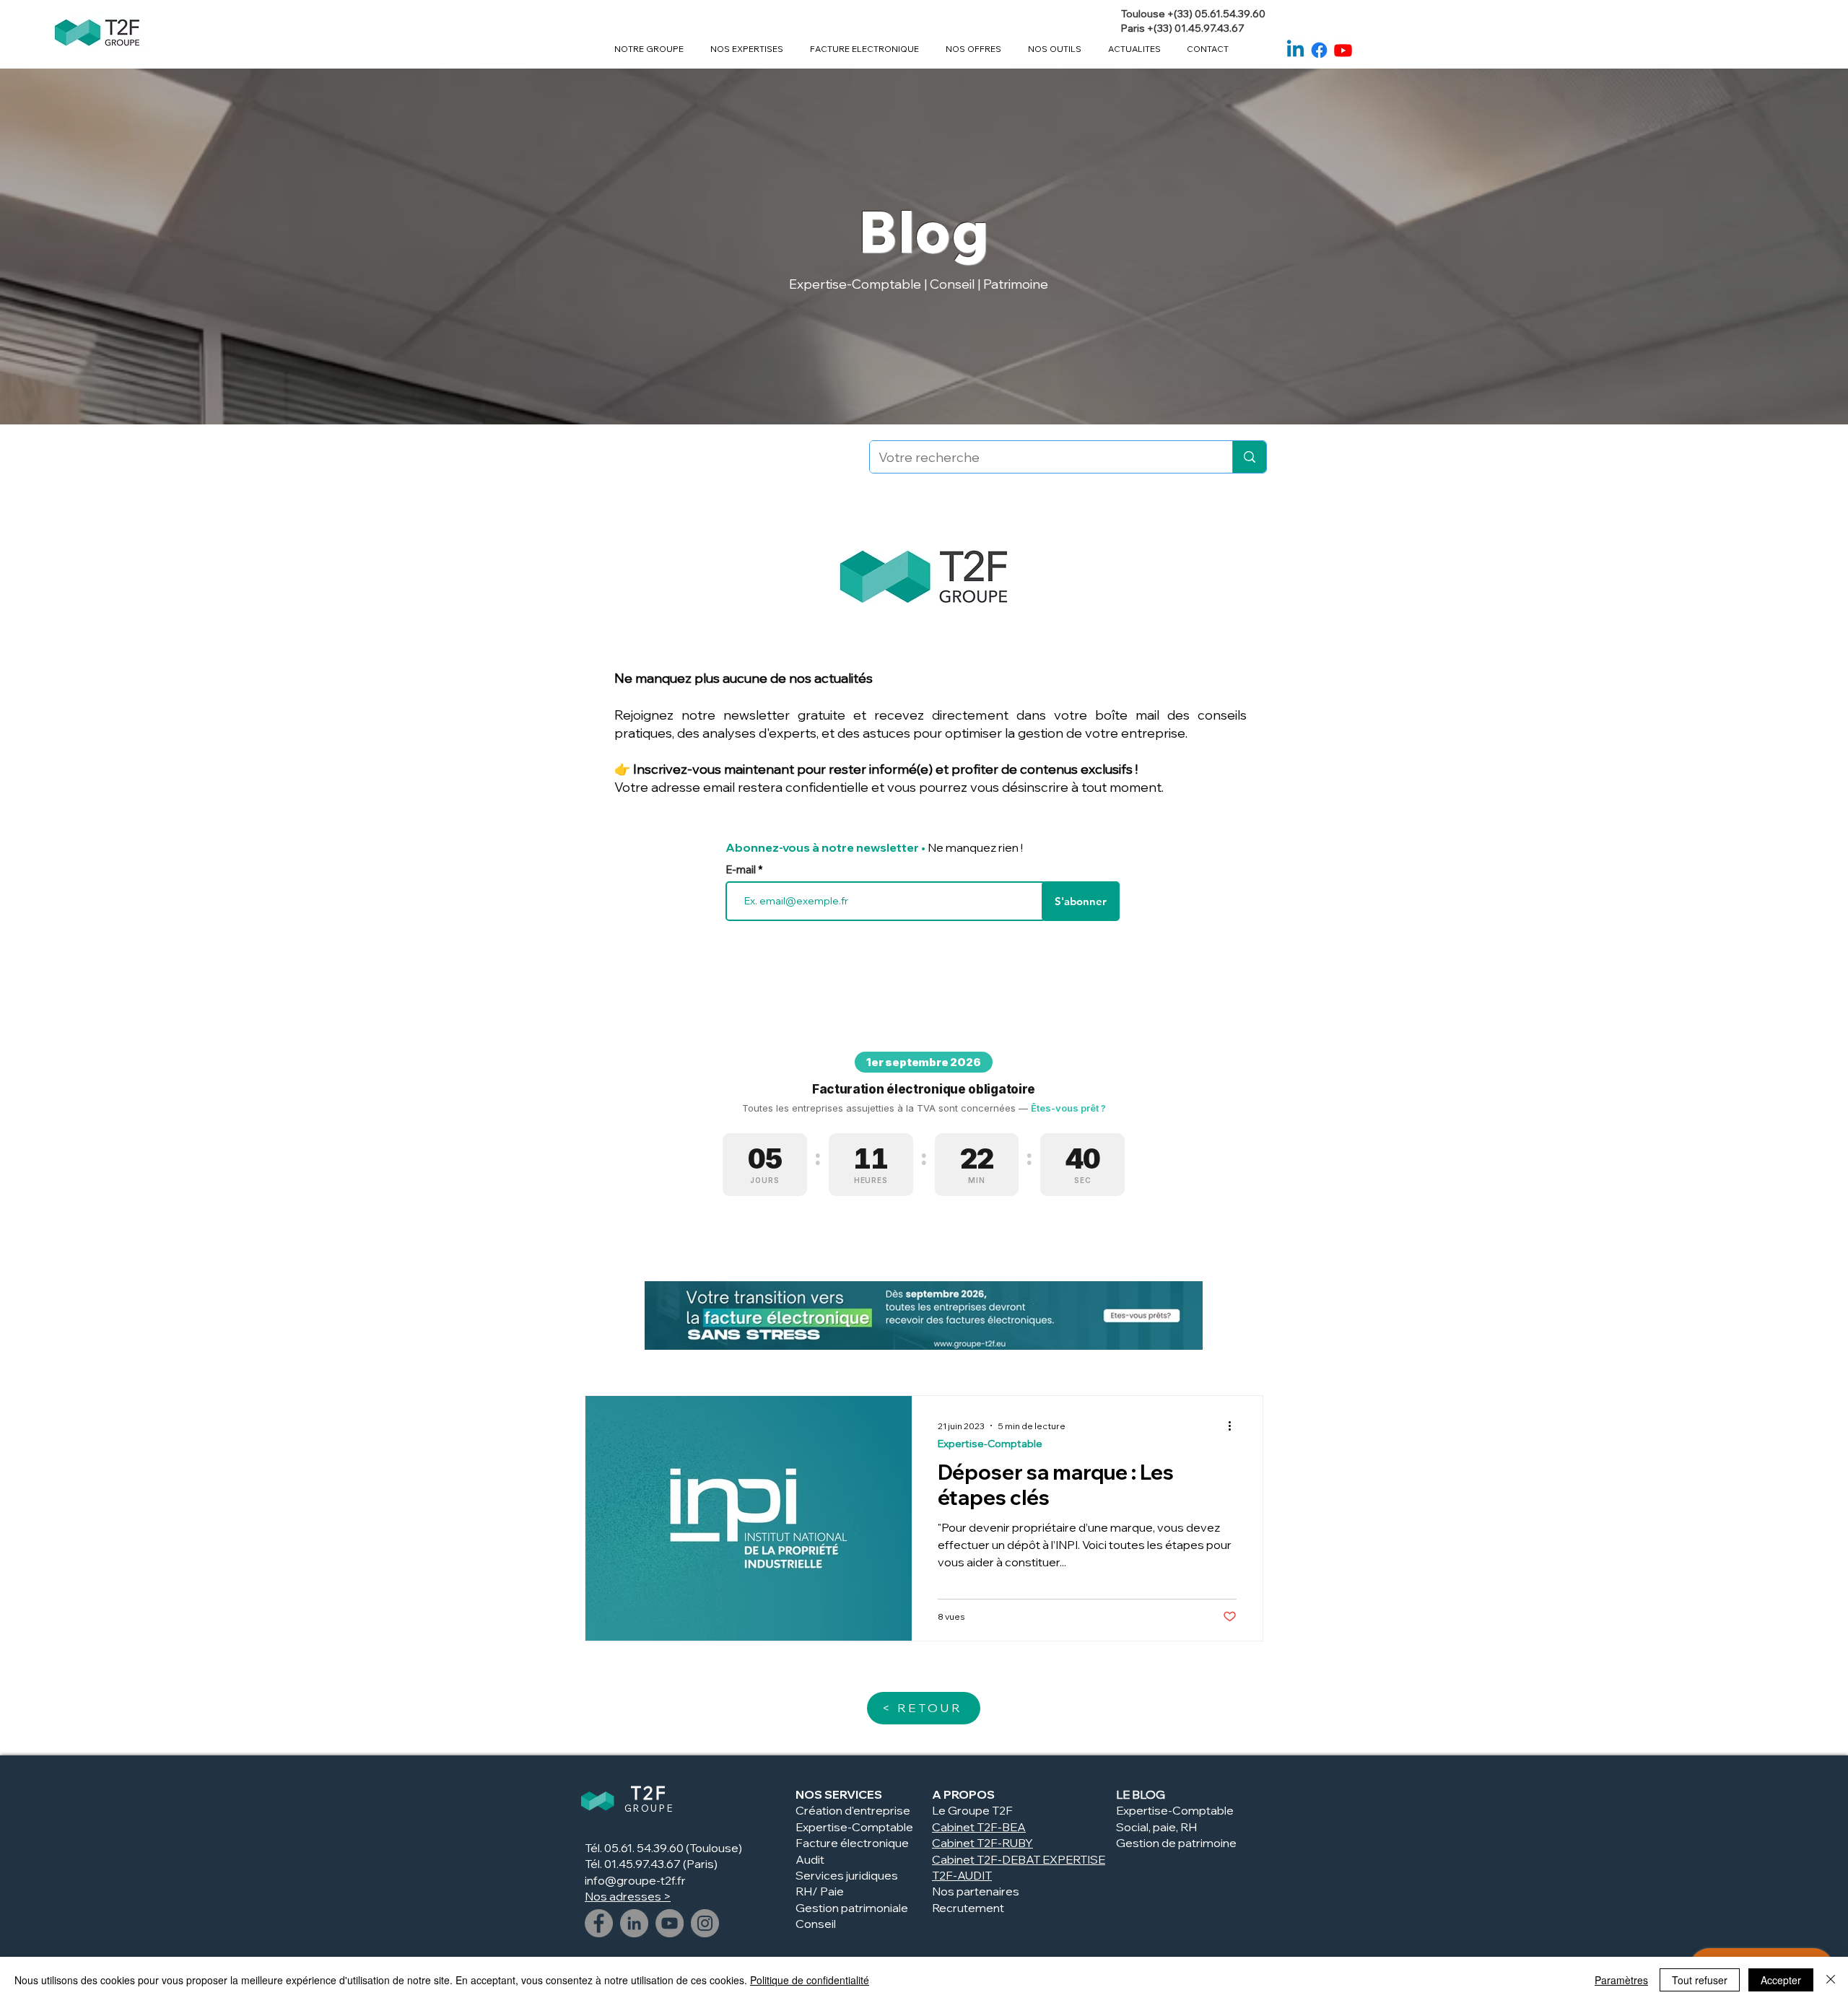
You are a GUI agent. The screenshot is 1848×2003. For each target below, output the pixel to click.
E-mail (742, 869)
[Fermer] (1831, 1980)
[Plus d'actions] (1234, 1426)
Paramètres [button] (1621, 1980)
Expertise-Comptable (990, 1444)
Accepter (1781, 1980)
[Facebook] (1319, 50)
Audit (810, 1859)
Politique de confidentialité (810, 1980)
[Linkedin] (1295, 50)
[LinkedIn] (634, 1923)
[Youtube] (1343, 50)
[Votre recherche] (1249, 457)
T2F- (989, 1843)
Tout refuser (1700, 1980)
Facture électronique (852, 1843)
